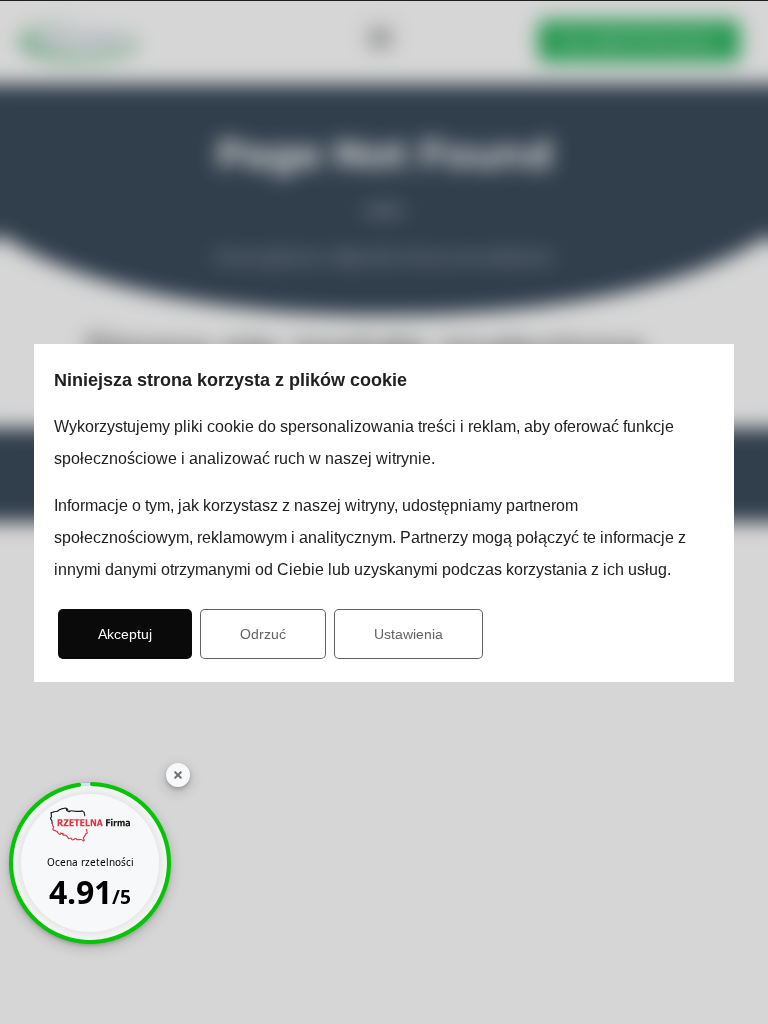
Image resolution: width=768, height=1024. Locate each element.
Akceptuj (125, 634)
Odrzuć (263, 634)
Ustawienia (408, 634)
